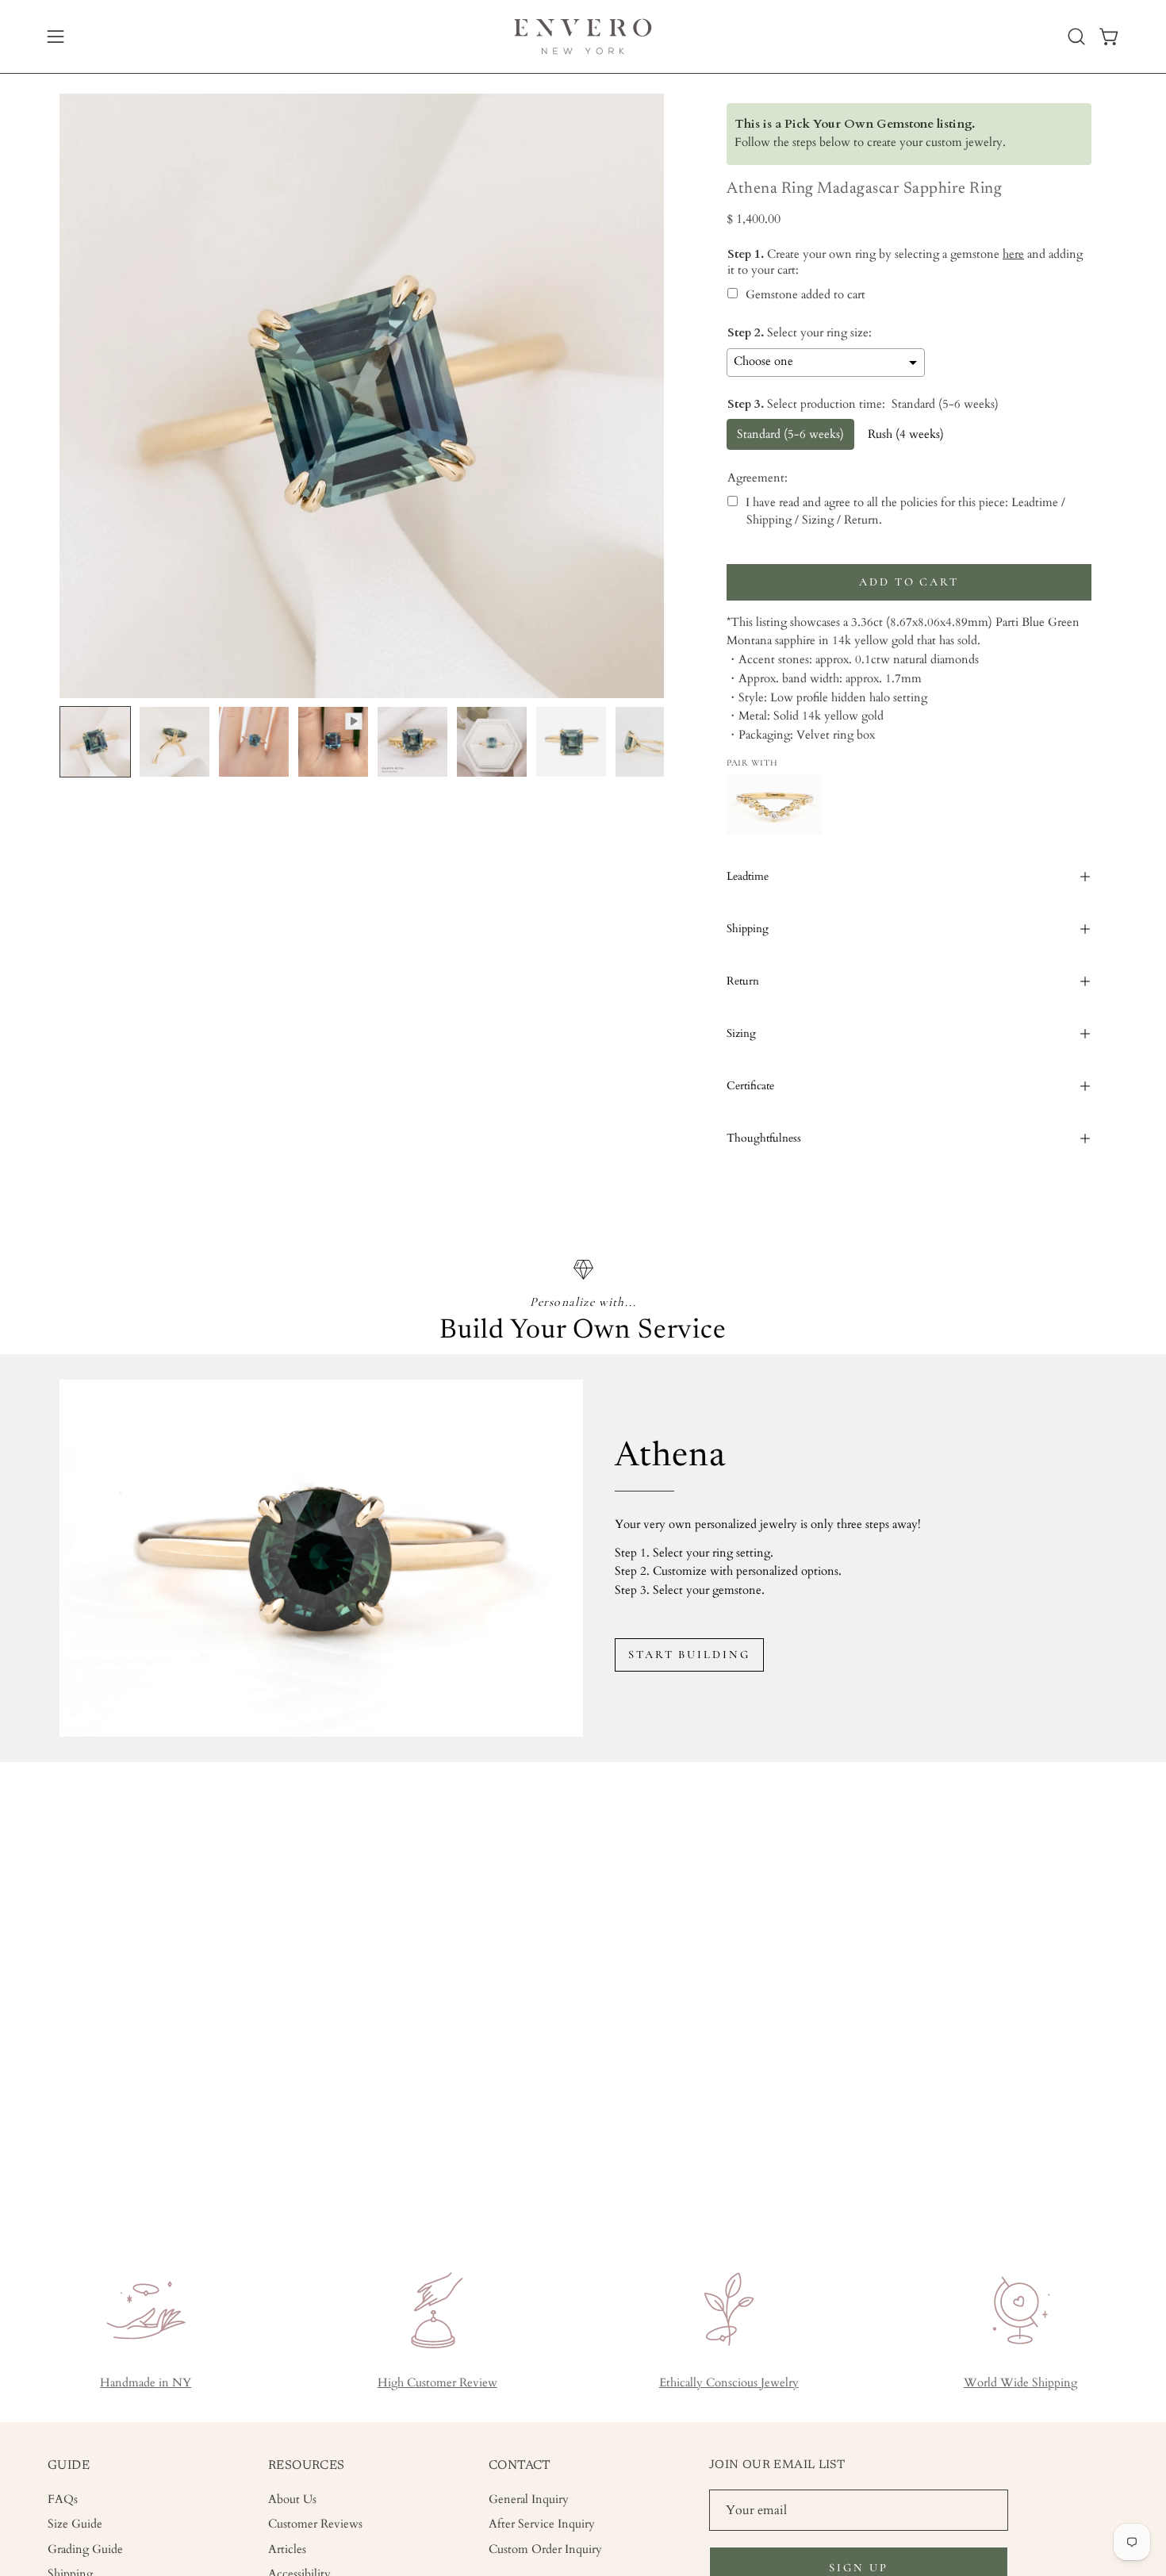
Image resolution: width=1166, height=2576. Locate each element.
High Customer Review (437, 2383)
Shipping (748, 929)
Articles (287, 2549)
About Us (292, 2499)
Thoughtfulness (764, 1138)
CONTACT (520, 2466)
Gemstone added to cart (805, 295)
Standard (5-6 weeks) (790, 434)
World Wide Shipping (1020, 2383)
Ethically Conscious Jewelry (729, 2383)
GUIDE (69, 2466)
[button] (1076, 36)
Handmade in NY (146, 2383)
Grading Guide (85, 2549)
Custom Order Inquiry (545, 2549)
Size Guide (75, 2524)
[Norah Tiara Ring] (774, 805)
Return (743, 981)
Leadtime (748, 876)
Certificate (750, 1086)
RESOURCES (307, 2466)
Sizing (741, 1033)
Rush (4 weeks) (906, 434)
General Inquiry (529, 2499)
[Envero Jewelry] (583, 36)
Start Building (689, 1655)
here (1013, 254)
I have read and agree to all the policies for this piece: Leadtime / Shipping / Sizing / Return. (905, 511)
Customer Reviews (315, 2524)
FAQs (63, 2499)
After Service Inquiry (542, 2524)
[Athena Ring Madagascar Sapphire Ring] (95, 742)
